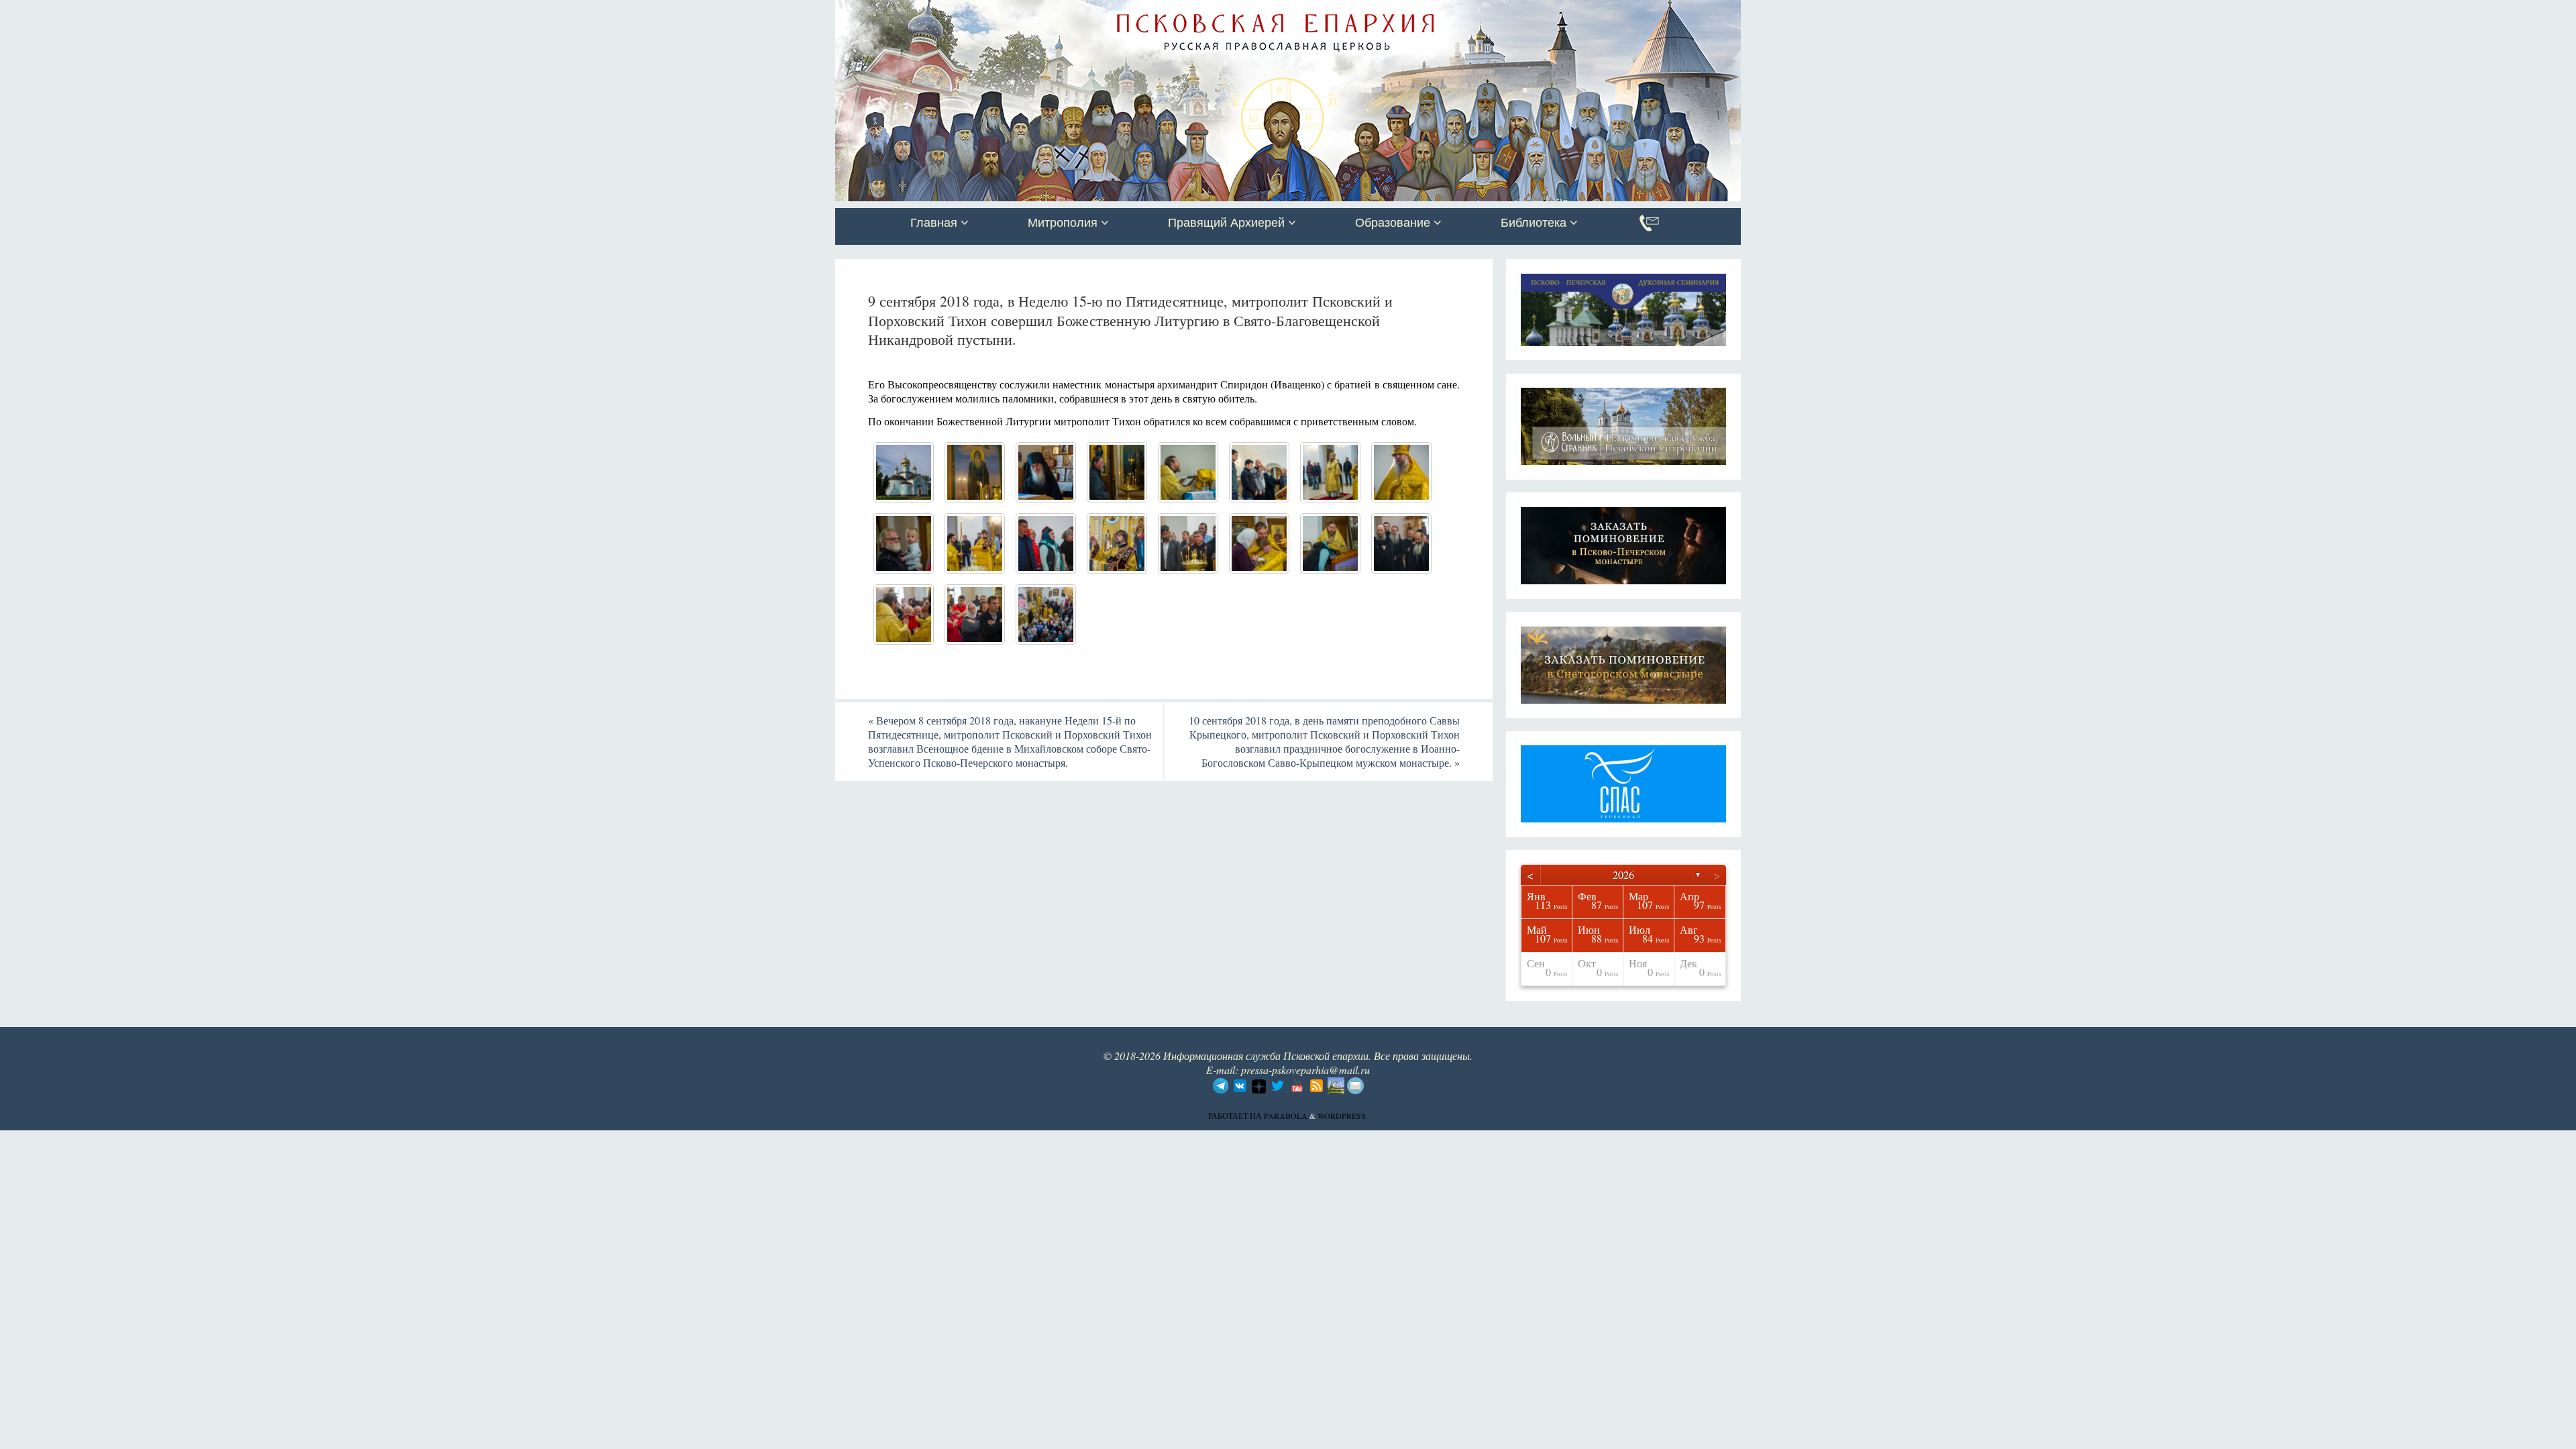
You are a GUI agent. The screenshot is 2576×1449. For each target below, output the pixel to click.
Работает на (1236, 1116)
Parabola (1286, 1116)
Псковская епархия (1025, 11)
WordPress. (1343, 1116)
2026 (1623, 874)
